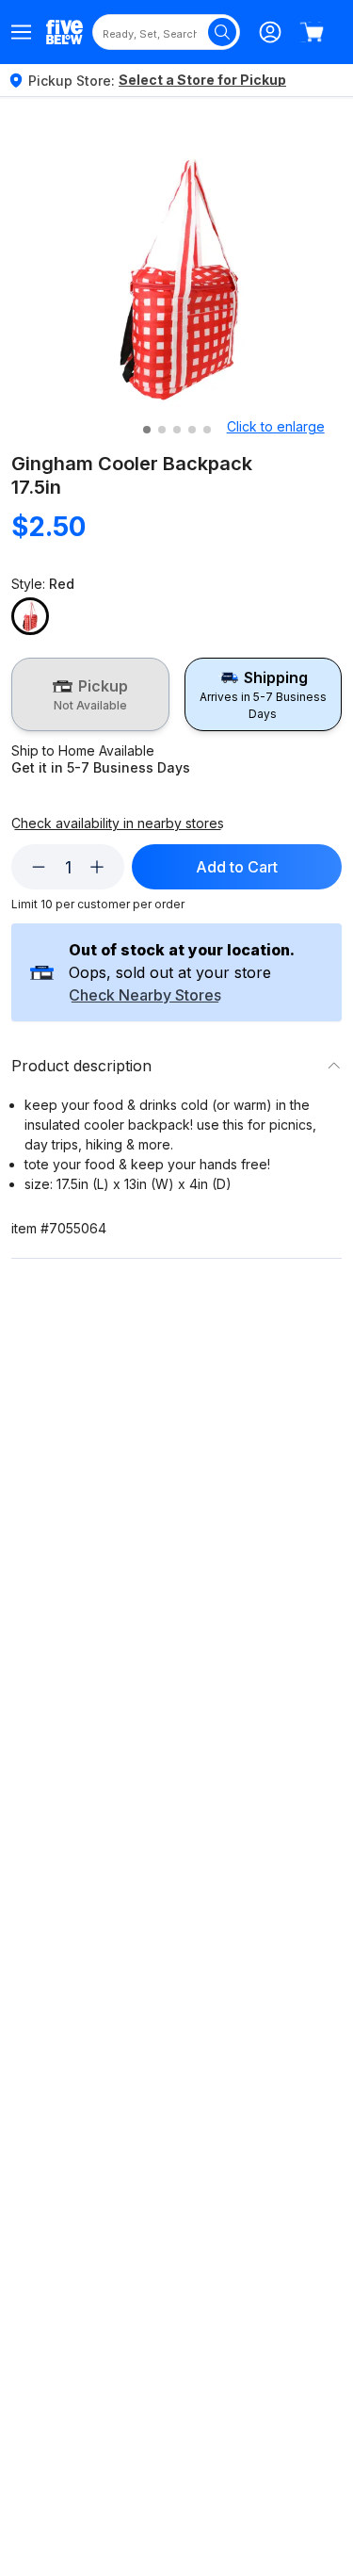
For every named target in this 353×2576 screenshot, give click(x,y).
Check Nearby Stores (145, 996)
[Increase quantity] (97, 867)
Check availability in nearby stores (118, 823)
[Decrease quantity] (39, 867)
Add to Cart (237, 867)
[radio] (90, 694)
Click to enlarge (276, 426)
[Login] (270, 32)
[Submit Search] (222, 32)
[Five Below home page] (64, 32)
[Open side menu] (21, 32)
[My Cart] (312, 32)
